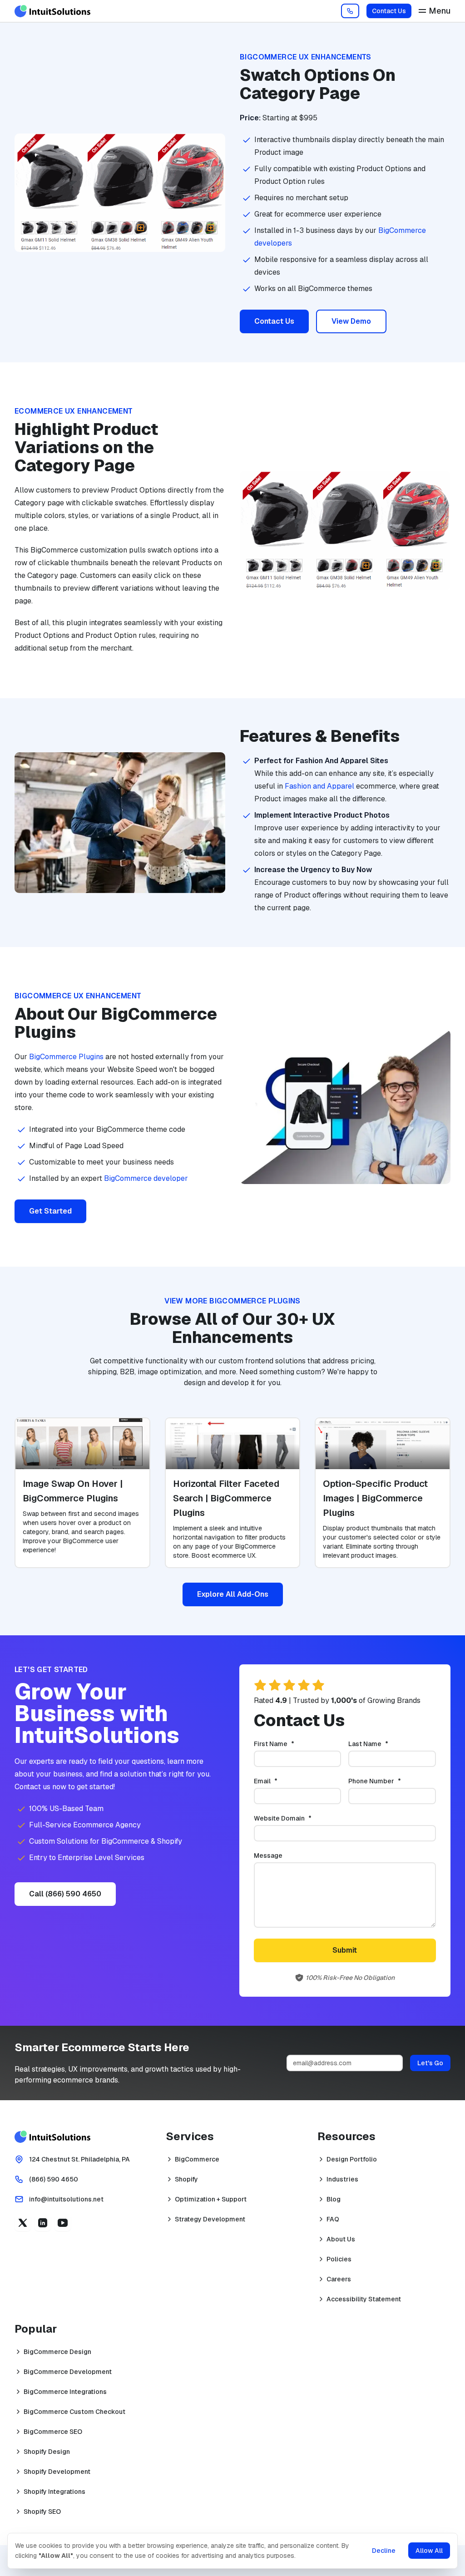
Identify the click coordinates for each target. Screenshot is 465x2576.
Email (281, 1781)
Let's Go (430, 2063)
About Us (341, 2239)
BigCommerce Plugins (66, 1057)
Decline (384, 2551)
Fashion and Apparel (319, 786)
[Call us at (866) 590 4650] (350, 11)
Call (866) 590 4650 (65, 1894)
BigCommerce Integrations (65, 2392)
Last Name (383, 1744)
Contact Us (389, 11)
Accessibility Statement (364, 2299)
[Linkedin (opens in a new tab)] (43, 2223)
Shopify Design (47, 2452)
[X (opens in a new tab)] (23, 2223)
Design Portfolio (352, 2159)
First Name (289, 1744)
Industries (342, 2179)
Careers (339, 2279)
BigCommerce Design (57, 2352)
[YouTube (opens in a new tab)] (63, 2223)
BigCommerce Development (68, 2372)
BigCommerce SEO (53, 2432)
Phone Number (390, 1781)
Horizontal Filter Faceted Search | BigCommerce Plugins (226, 1498)
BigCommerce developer (146, 1178)
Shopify (186, 2179)
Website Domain (298, 1818)
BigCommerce (197, 2159)
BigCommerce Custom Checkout (74, 2412)
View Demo (351, 321)
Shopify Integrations (54, 2492)
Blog (334, 2199)
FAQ (333, 2219)
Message (268, 1856)
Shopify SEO (42, 2512)
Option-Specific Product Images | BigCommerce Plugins (375, 1498)
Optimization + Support (211, 2199)
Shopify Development (57, 2472)
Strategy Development (210, 2219)
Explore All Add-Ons (233, 1594)
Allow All (429, 2551)
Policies (339, 2259)
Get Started (50, 1211)
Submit (345, 1950)
